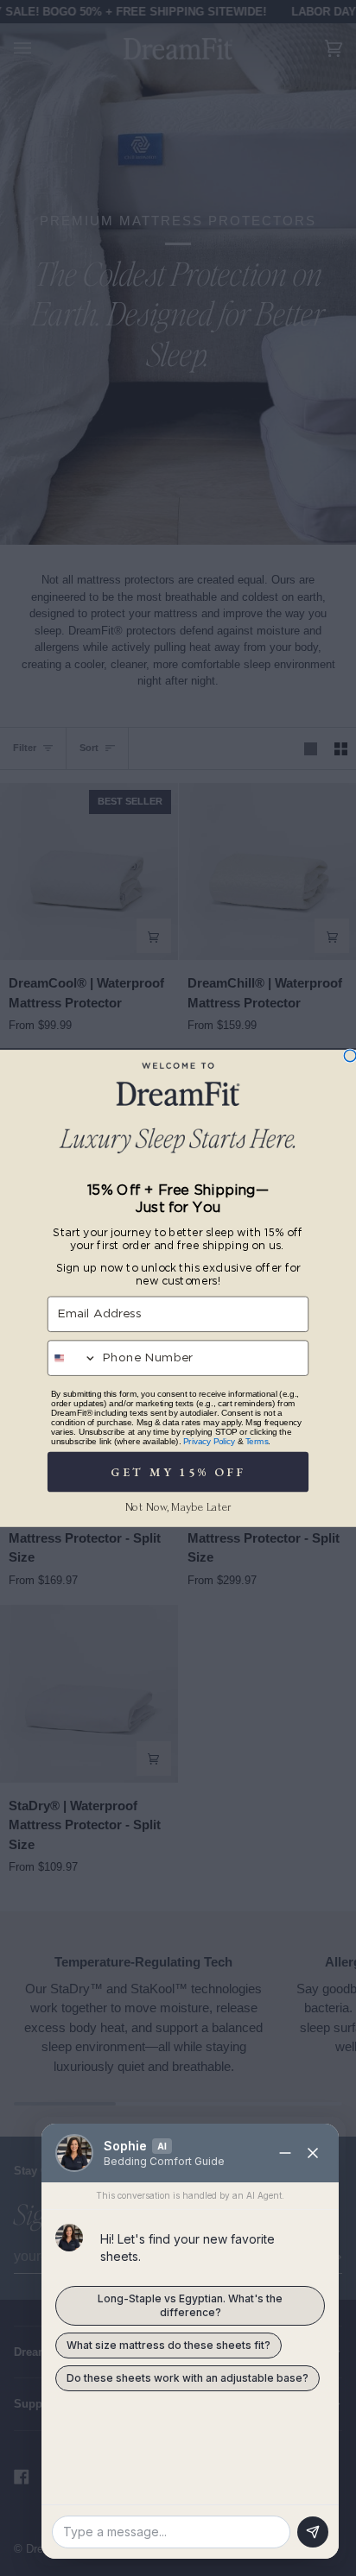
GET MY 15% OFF (178, 1471)
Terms (257, 1440)
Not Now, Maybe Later (178, 1507)
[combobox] (73, 1358)
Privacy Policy (209, 1440)
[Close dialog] (350, 1056)
